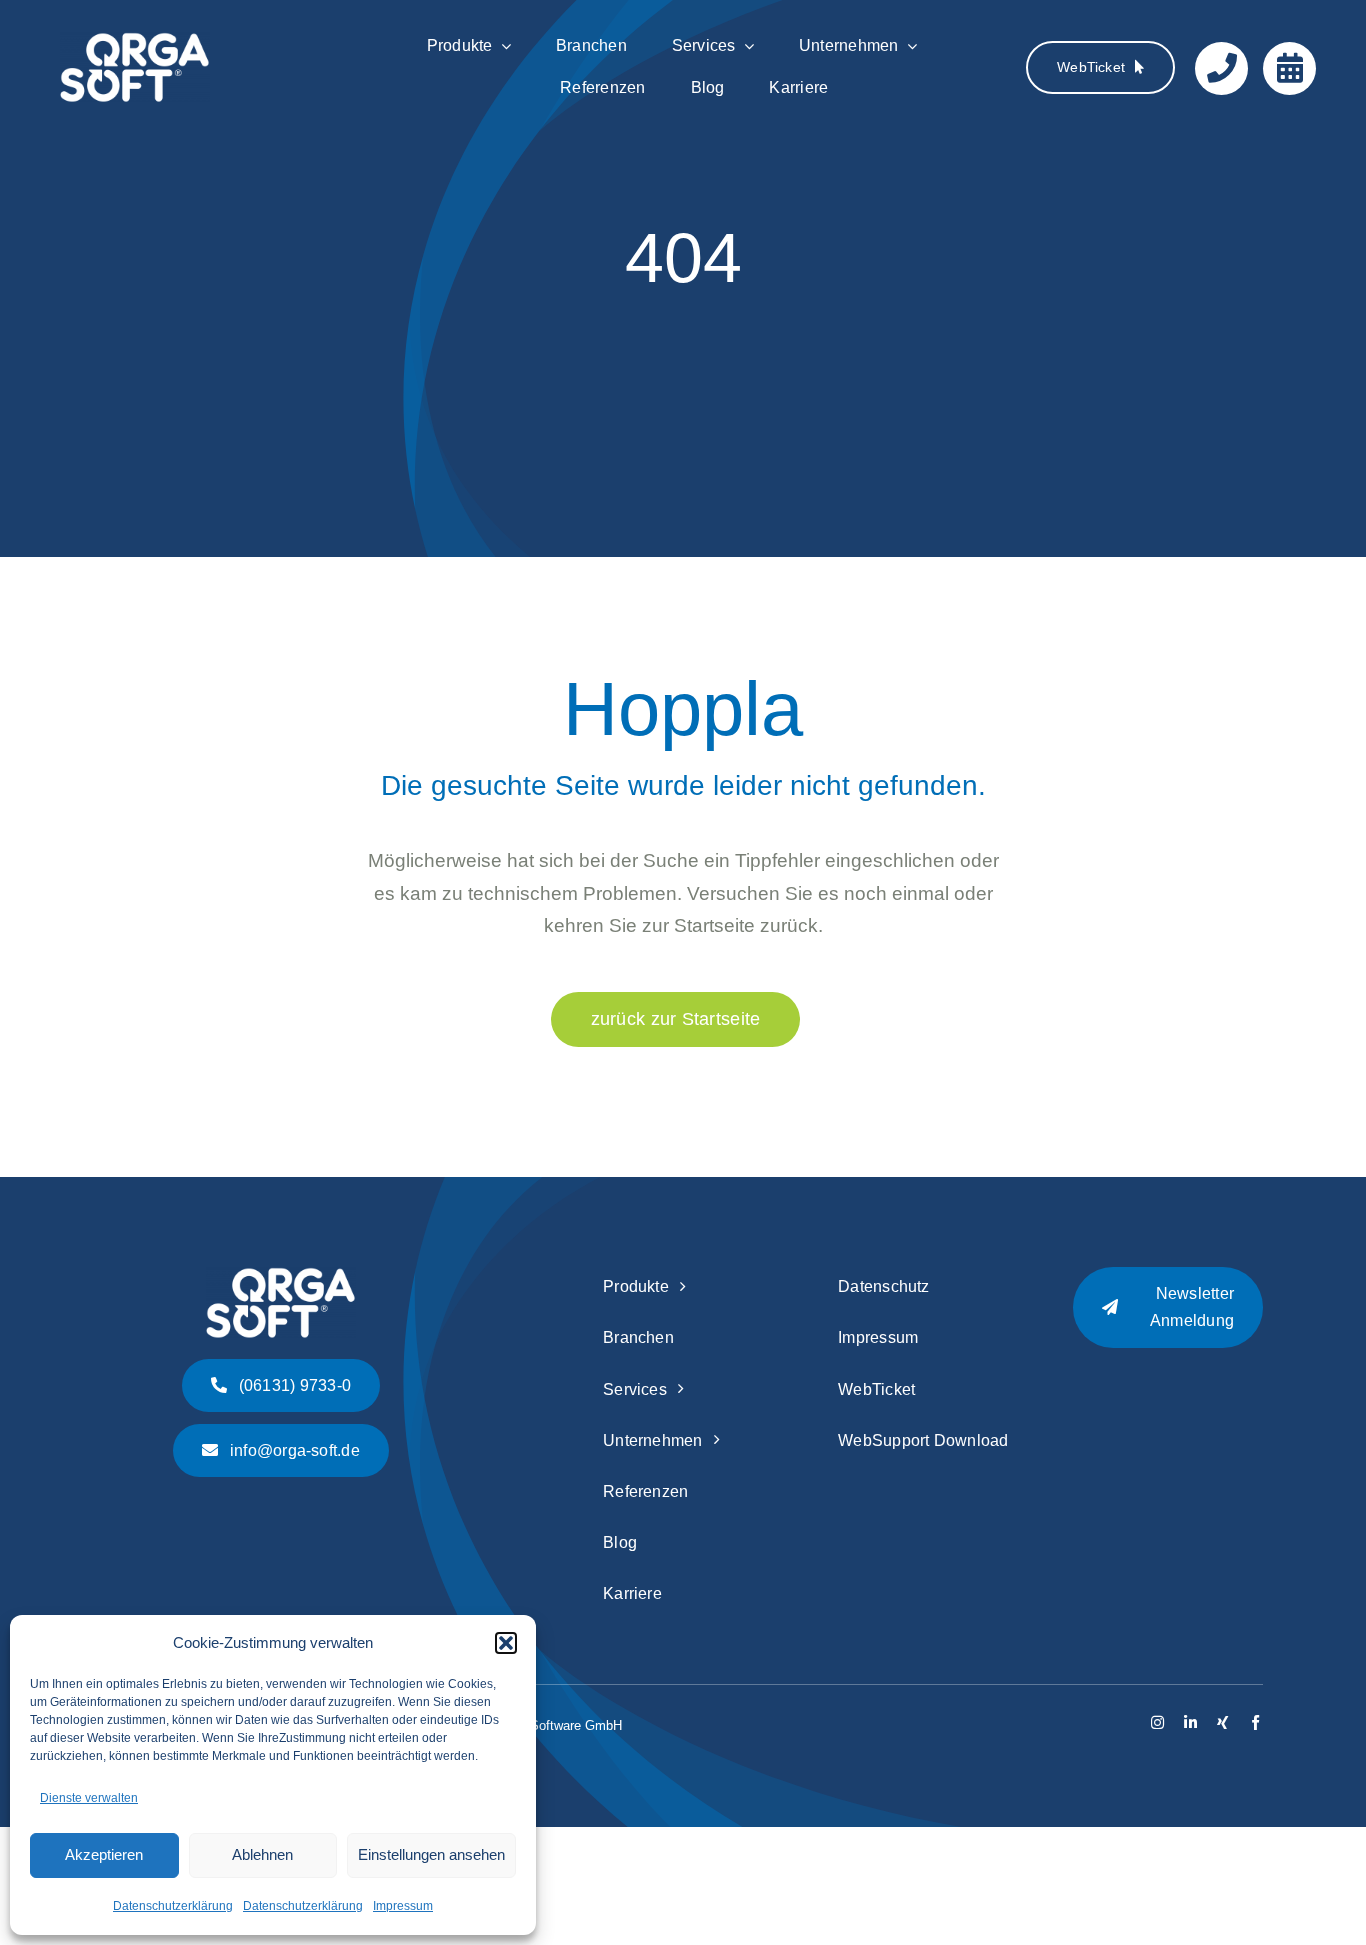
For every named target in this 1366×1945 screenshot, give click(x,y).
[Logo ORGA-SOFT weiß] (135, 41)
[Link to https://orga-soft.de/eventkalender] (1289, 68)
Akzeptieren (104, 1854)
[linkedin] (1190, 1722)
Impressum (403, 1906)
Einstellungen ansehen (431, 1854)
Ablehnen (262, 1854)
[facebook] (1255, 1722)
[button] (506, 1643)
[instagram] (1157, 1722)
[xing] (1222, 1722)
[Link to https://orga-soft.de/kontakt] (1221, 68)
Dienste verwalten (89, 1798)
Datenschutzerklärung (173, 1906)
